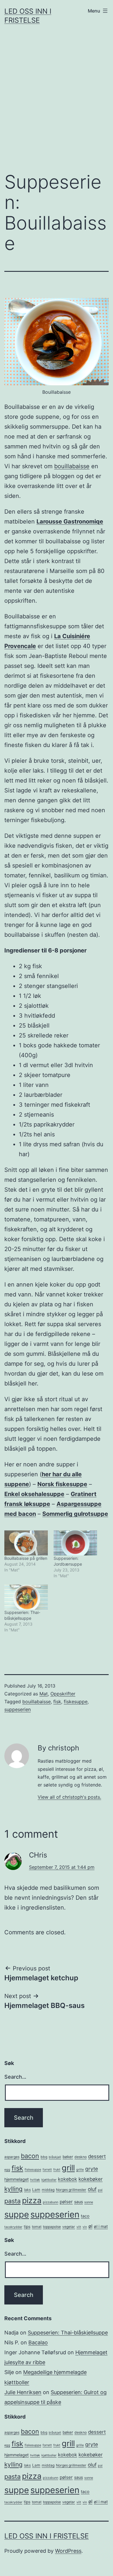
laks (27, 2190)
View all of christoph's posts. (69, 1797)
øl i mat (101, 2226)
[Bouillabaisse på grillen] (26, 1543)
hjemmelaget (17, 2179)
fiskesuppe (76, 1702)
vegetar (69, 2227)
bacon (30, 2156)
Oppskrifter (63, 1694)
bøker (68, 2157)
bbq (44, 2157)
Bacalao (38, 2342)
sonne (89, 2202)
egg (7, 2170)
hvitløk (35, 2180)
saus (79, 2202)
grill (68, 2168)
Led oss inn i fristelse (47, 2536)
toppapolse (52, 2227)
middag (48, 2190)
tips (27, 2226)
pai (100, 2190)
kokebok (68, 2179)
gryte (92, 2169)
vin (85, 2227)
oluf (92, 2189)
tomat (37, 2227)
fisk (57, 1702)
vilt (79, 2227)
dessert (97, 2156)
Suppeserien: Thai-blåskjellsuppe (68, 2333)
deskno (81, 2157)
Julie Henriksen (23, 2392)
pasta (12, 2201)
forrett (47, 2170)
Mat (44, 1694)
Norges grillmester (71, 2190)
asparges (12, 2157)
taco (85, 2216)
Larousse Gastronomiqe (70, 521)
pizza (32, 2200)
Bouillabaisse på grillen (26, 1558)
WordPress (68, 2551)
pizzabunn (51, 2202)
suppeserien (18, 1709)
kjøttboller (49, 2180)
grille (80, 2170)
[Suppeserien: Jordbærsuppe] (75, 1543)
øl (90, 2226)
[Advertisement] (57, 103)
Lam (36, 2190)
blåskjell (55, 2157)
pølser (66, 2202)
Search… (15, 2077)
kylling (13, 2189)
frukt (57, 2170)
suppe (17, 2214)
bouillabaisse (72, 466)
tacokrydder (13, 2227)
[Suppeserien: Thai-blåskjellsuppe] (26, 1597)
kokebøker (91, 2179)
